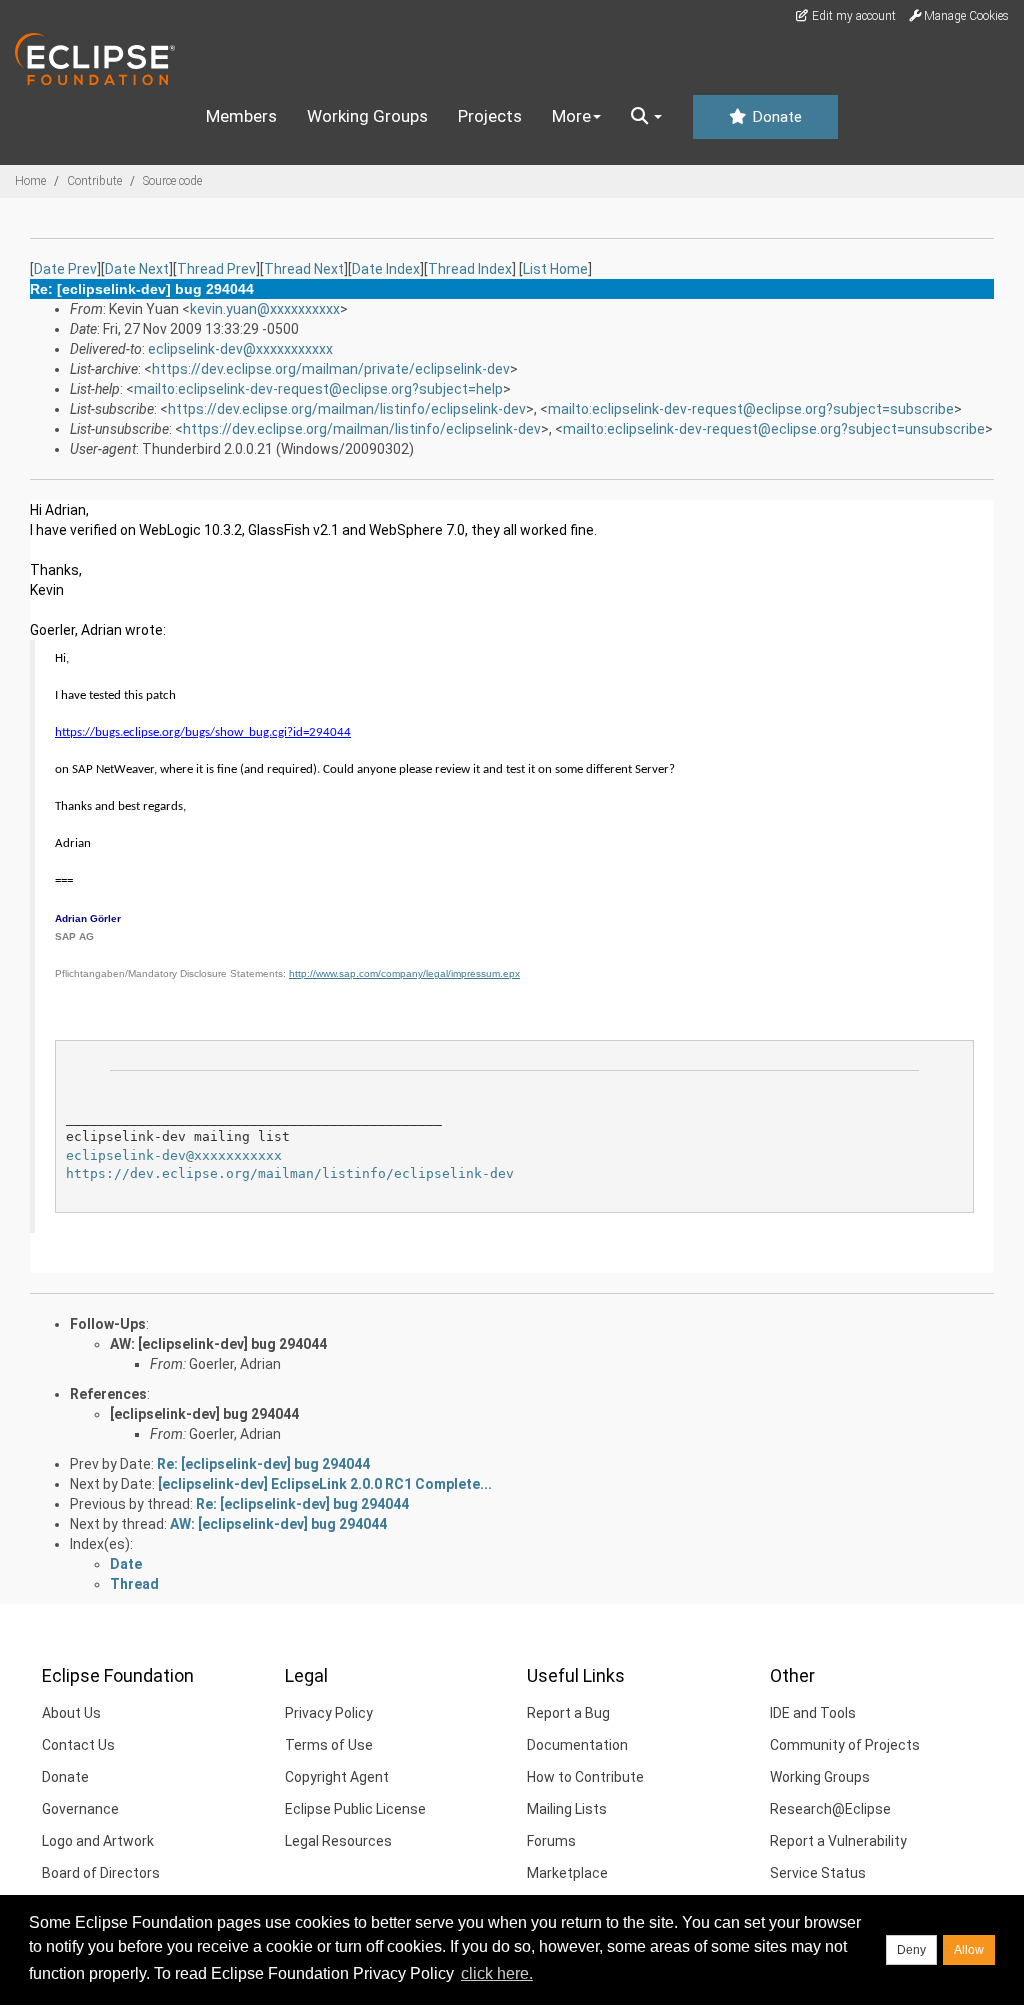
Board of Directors (101, 1873)
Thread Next (304, 269)
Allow (969, 1950)
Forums (551, 1841)
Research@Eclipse (830, 1809)
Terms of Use (329, 1745)
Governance (80, 1809)
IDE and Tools (813, 1713)
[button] (646, 117)
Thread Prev (216, 269)
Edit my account (852, 16)
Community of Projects (845, 1745)
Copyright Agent (337, 1777)
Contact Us (78, 1745)
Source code (172, 181)
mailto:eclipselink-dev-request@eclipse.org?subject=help (318, 389)
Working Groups (367, 116)
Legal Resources (338, 1841)
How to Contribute (585, 1777)
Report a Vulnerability (838, 1841)
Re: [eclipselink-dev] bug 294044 (263, 1464)
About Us (71, 1713)
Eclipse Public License (355, 1809)
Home (30, 181)
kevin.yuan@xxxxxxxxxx (265, 309)
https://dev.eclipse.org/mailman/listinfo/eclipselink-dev (347, 409)
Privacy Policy (329, 1713)
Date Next (137, 269)
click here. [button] (497, 1973)
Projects (490, 116)
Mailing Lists (567, 1809)
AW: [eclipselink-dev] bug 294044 (218, 1344)
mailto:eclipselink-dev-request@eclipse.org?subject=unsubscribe (774, 429)
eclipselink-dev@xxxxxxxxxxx (240, 349)
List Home (555, 269)
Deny (911, 1950)
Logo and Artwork (98, 1841)
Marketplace (567, 1873)
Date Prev (65, 269)
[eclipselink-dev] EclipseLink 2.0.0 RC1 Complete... (325, 1484)
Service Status (818, 1873)
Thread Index (470, 269)
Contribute (94, 181)
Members (241, 116)
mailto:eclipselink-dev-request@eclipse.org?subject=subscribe (751, 409)
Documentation (577, 1745)
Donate (775, 117)
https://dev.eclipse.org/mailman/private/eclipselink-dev (331, 369)
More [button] (571, 116)
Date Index (386, 269)
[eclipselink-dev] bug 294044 (204, 1414)
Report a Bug (568, 1713)
